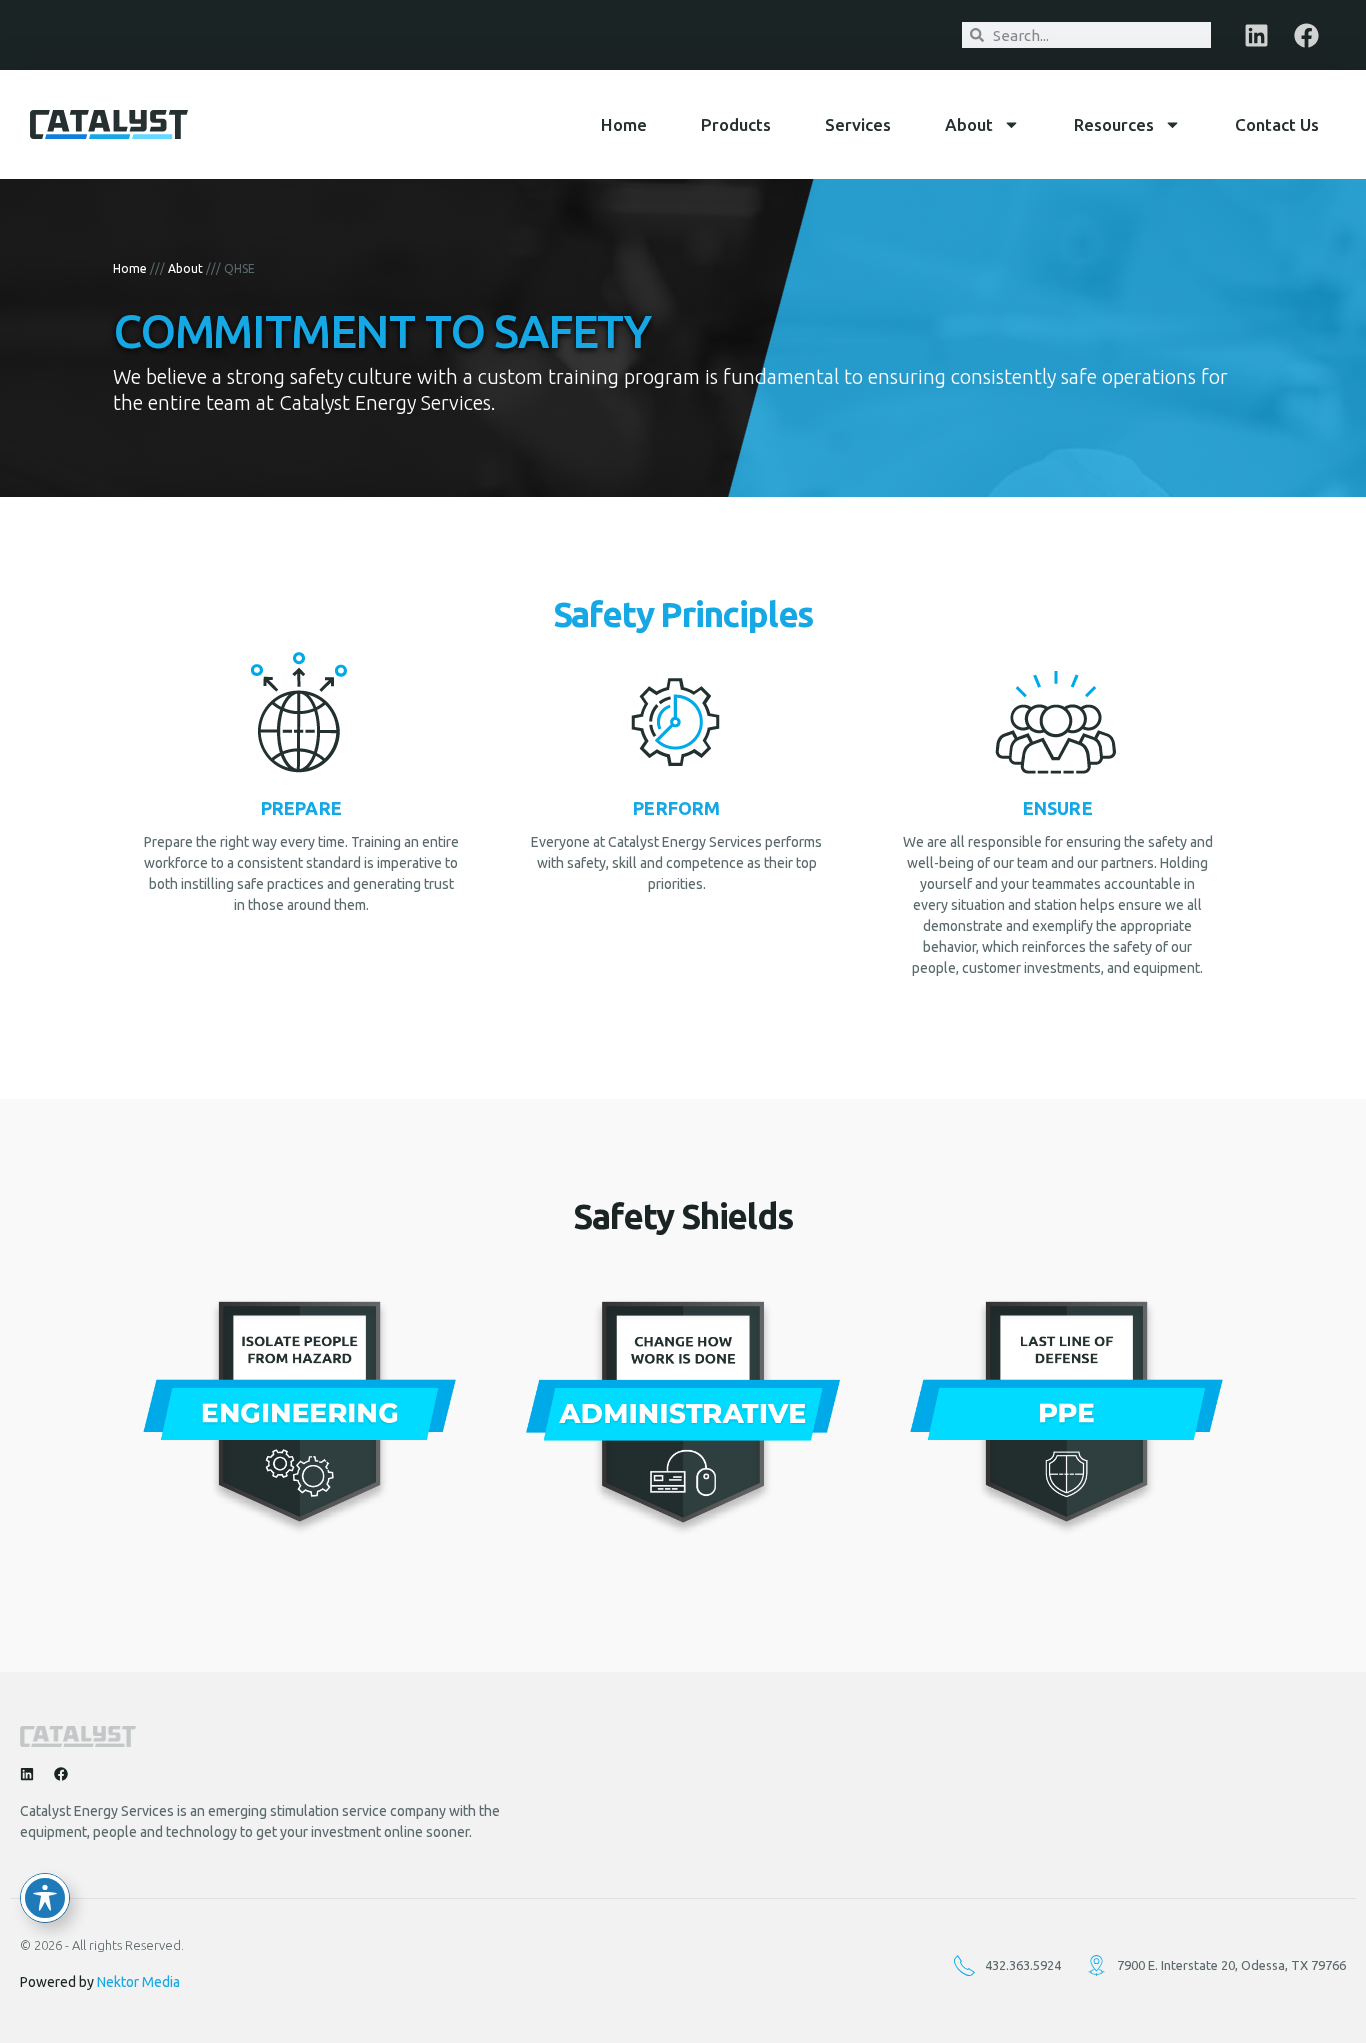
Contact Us (1277, 124)
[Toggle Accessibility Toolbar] (45, 1898)
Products (736, 124)
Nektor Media (138, 1982)
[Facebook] (1306, 35)
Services (858, 124)
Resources (1114, 124)
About (969, 124)
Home (624, 124)
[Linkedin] (1256, 35)
